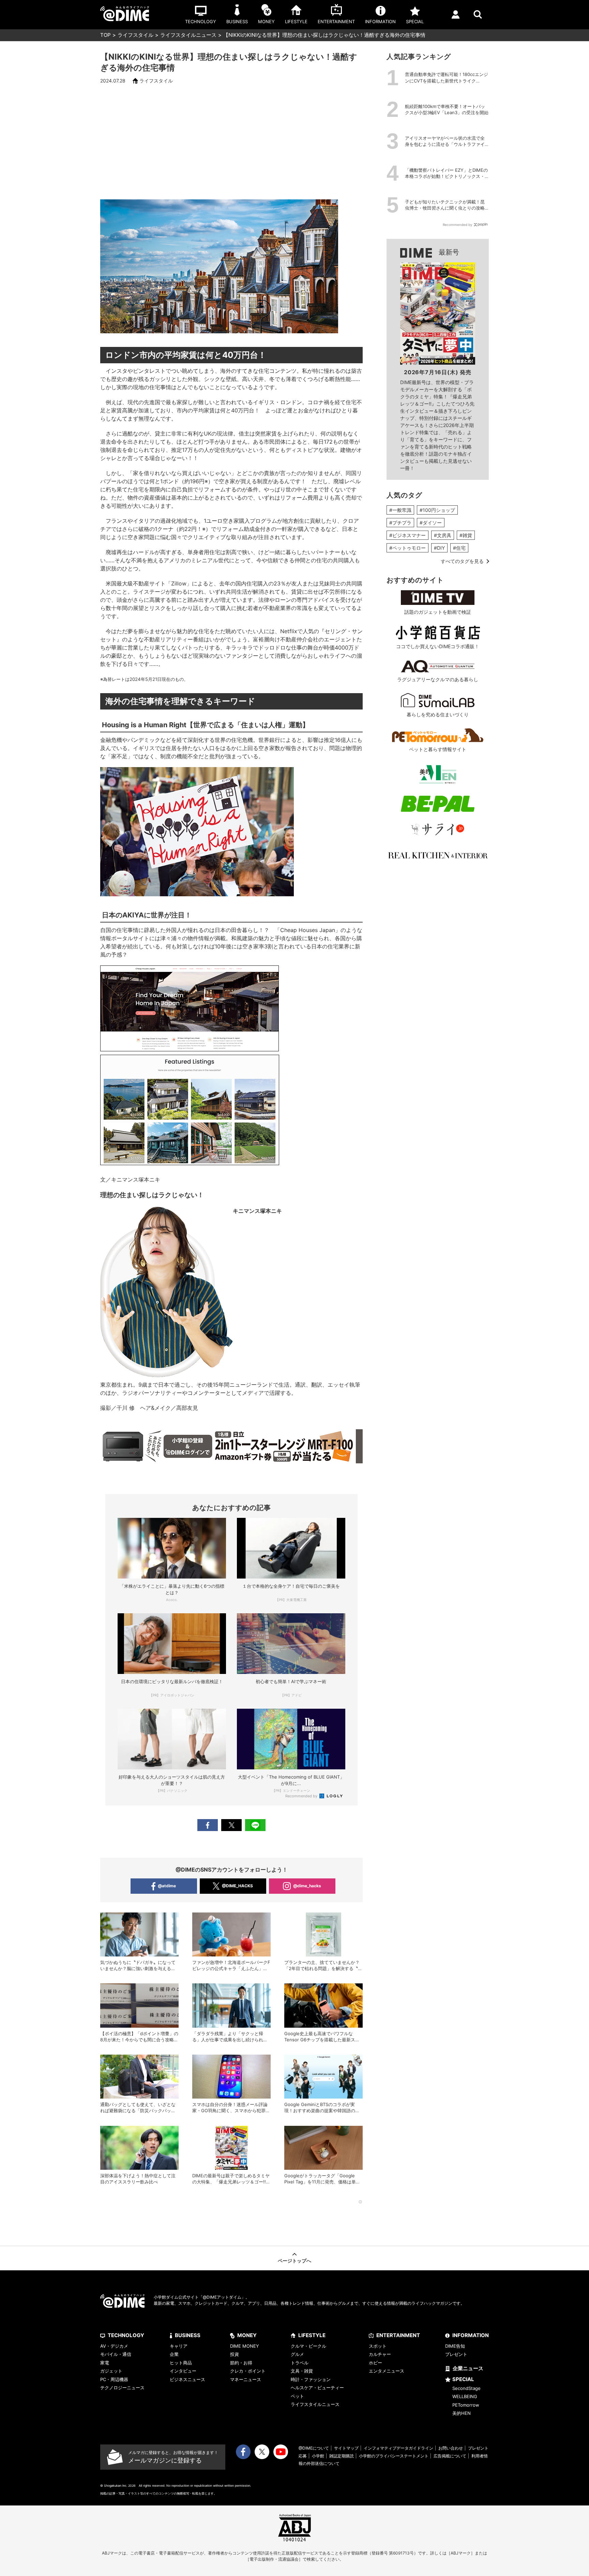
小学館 (318, 2456)
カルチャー (380, 2354)
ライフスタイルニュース (188, 35)
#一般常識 (400, 510)
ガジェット (111, 2371)
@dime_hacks (307, 1886)
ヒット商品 (181, 2363)
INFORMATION (471, 2335)
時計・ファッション (311, 2379)
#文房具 (443, 535)
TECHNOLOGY (126, 2335)
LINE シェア (255, 1825)
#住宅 (459, 548)
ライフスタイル (135, 35)
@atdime (167, 1886)
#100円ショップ (437, 510)
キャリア (179, 2346)
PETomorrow (466, 2405)
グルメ (297, 2354)
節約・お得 (241, 2363)
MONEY (247, 2335)
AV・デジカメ (114, 2346)
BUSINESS (188, 2335)
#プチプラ (400, 523)
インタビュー (183, 2371)
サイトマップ (346, 2448)
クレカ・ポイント (248, 2371)
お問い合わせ (451, 2448)
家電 (105, 2363)
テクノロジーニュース (122, 2388)
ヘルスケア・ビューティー (317, 2388)
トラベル (300, 2363)
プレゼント (456, 2354)
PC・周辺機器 (114, 2379)
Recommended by (302, 1796)
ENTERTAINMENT (398, 2335)
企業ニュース (468, 2368)
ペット (297, 2396)
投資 (235, 2354)
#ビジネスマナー (407, 535)
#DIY (439, 548)
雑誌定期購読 (342, 2456)
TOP (105, 35)
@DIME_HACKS (237, 1886)
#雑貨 (466, 535)
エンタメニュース (387, 2371)
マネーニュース (246, 2379)
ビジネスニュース (187, 2379)
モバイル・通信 (116, 2354)
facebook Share (208, 1825)
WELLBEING (465, 2396)
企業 (174, 2354)
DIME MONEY (245, 2346)
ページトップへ (294, 2261)
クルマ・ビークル (308, 2346)
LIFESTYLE (312, 2335)
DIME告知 (455, 2346)
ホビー (375, 2363)
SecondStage (466, 2388)
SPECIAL (463, 2379)
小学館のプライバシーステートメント (394, 2456)
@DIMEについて (314, 2448)
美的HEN (462, 2413)
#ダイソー (431, 523)
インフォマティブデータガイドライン (398, 2448)
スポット (378, 2346)
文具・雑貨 (302, 2371)
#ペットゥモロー (407, 548)
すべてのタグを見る (462, 561)
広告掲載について (450, 2456)
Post (231, 1825)
